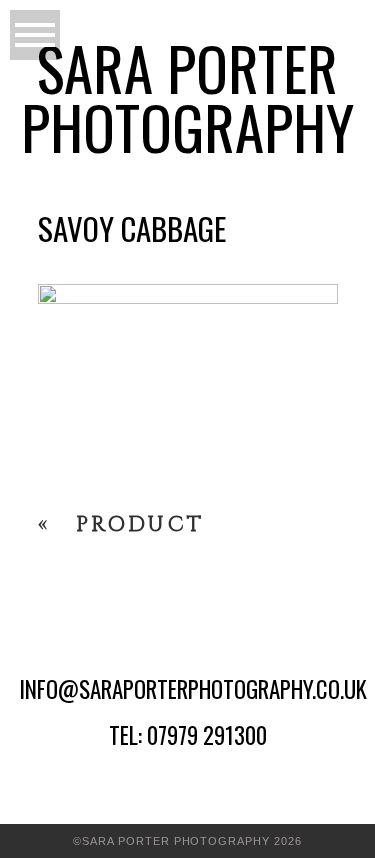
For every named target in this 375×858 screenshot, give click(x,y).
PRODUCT (140, 525)
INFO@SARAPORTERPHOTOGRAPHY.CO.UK (193, 689)
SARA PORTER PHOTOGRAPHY (187, 97)
